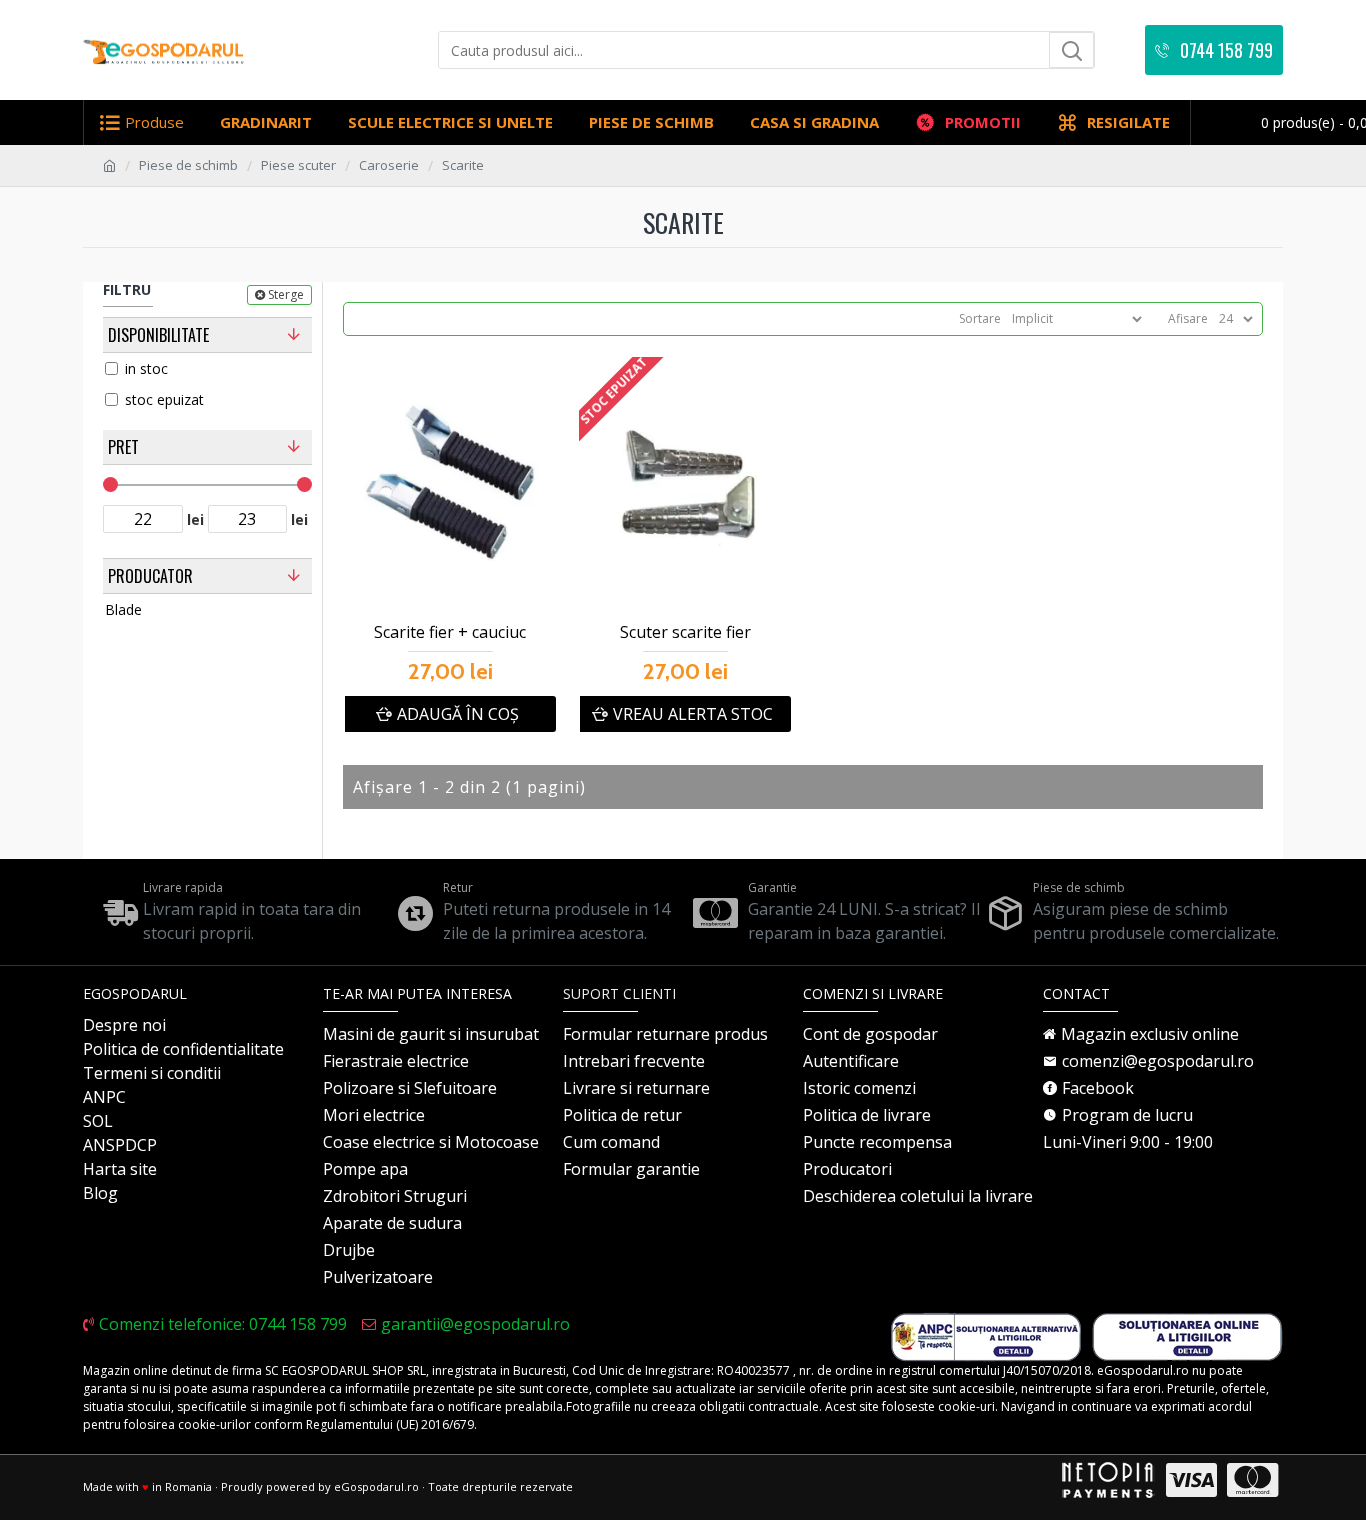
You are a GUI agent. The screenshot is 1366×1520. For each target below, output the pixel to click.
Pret (123, 447)
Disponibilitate (158, 335)
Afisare (1188, 318)
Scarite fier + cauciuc (450, 632)
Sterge (286, 294)
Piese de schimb (188, 165)
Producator (150, 576)
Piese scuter (298, 165)
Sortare (980, 318)
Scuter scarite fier (685, 632)
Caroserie (389, 165)
